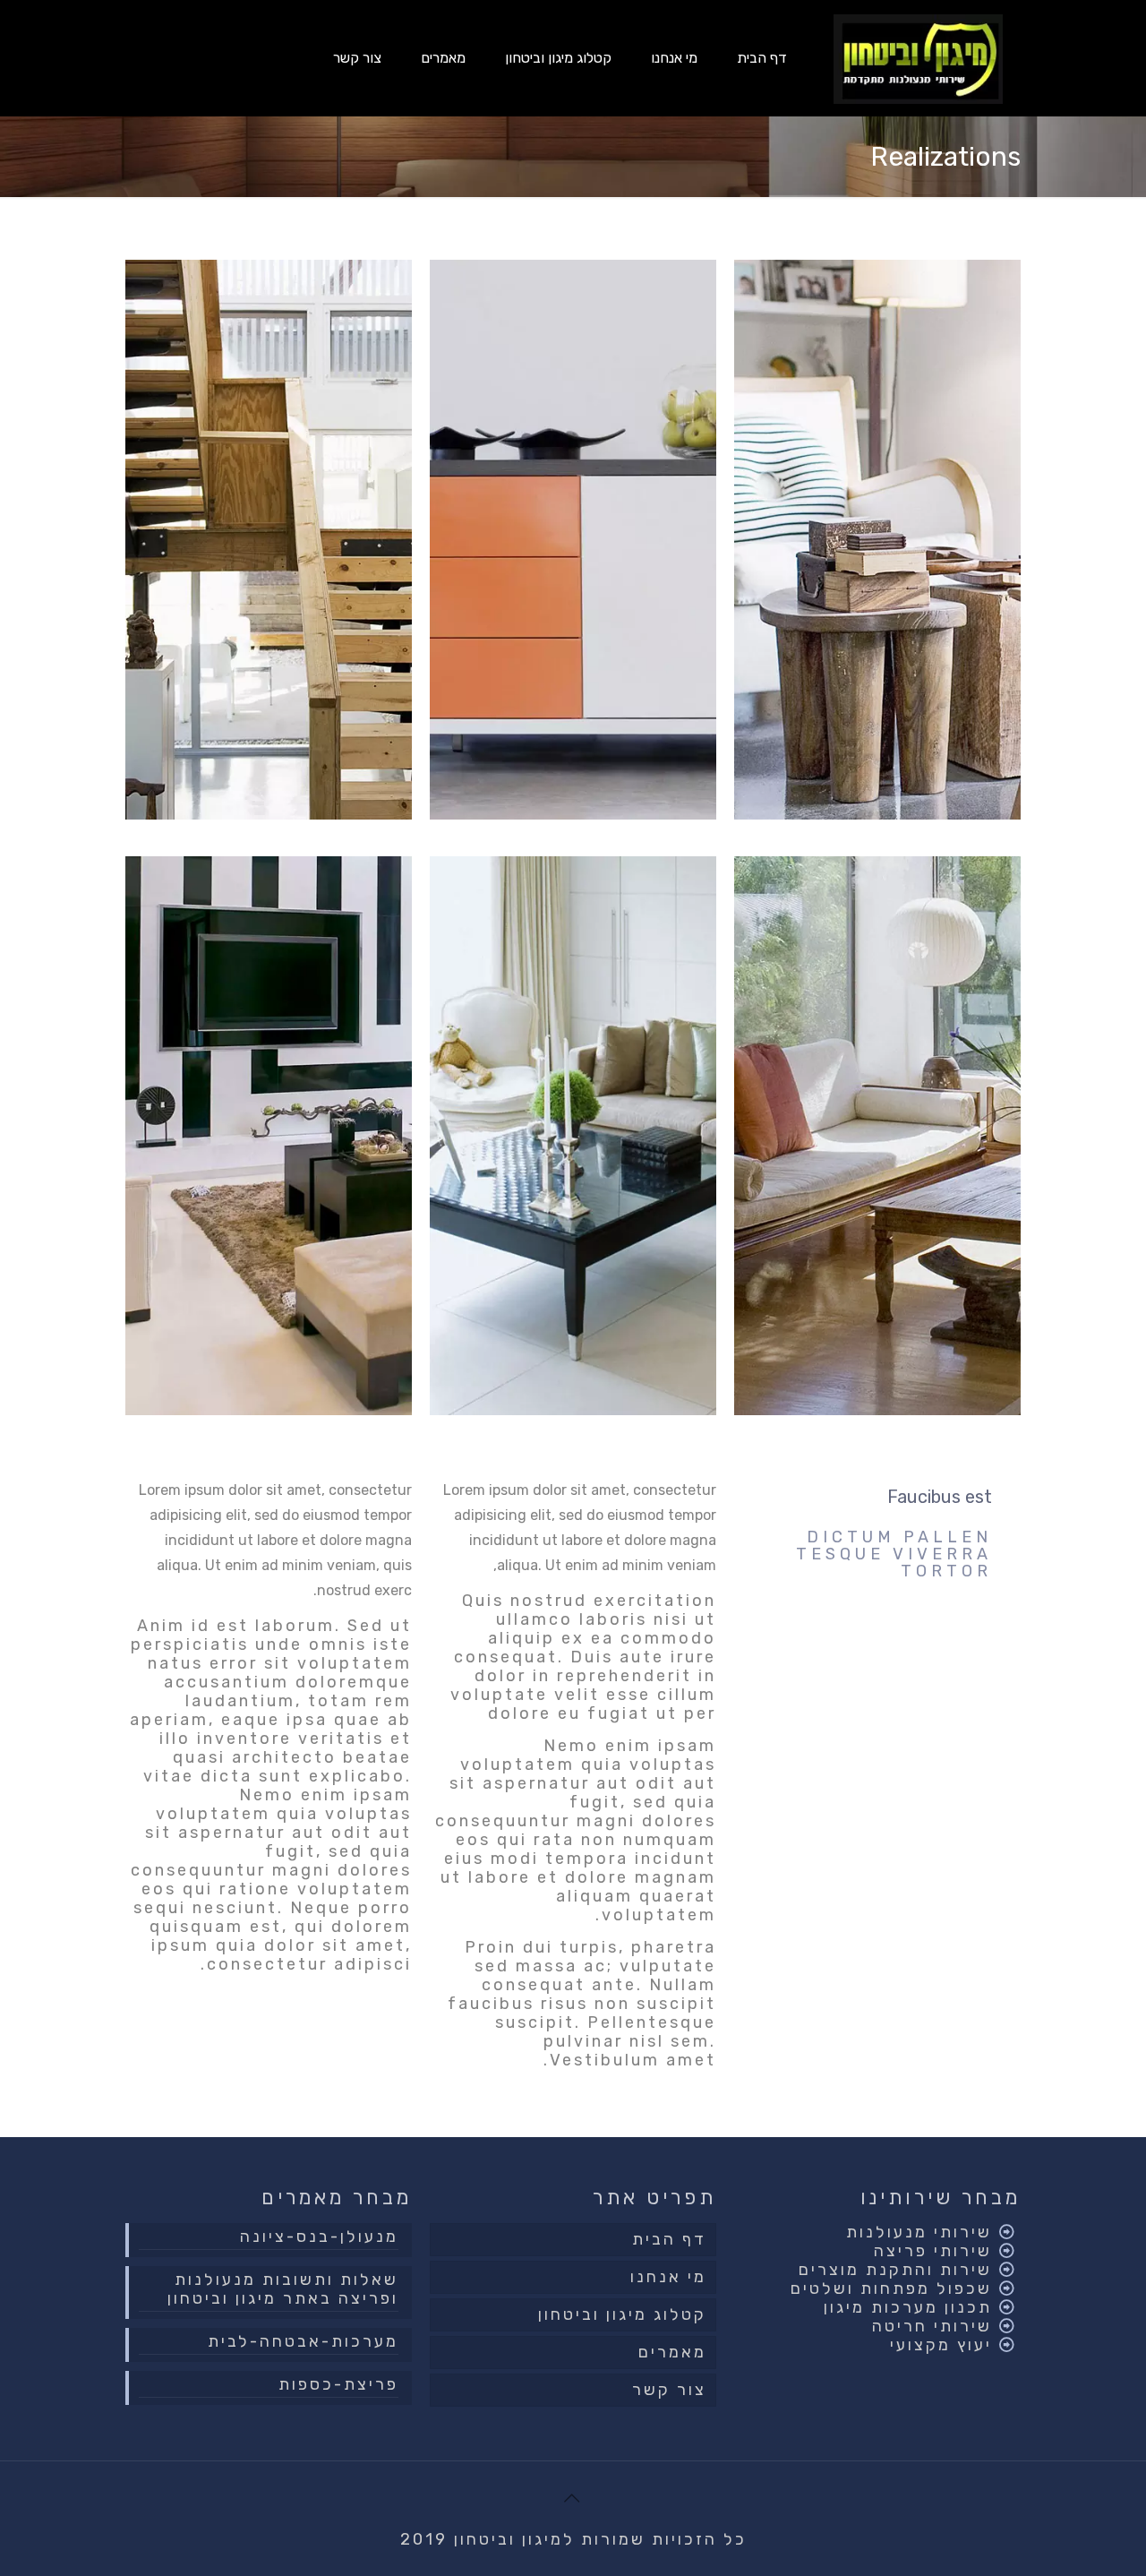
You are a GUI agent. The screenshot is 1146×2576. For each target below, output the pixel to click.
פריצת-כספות (338, 2385)
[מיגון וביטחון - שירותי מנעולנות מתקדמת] (918, 58)
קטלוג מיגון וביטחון (622, 2314)
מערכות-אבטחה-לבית (303, 2342)
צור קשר (669, 2390)
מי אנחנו (668, 2277)
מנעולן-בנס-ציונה (319, 2237)
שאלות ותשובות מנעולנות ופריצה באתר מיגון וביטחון (283, 2289)
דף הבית (669, 2239)
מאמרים (672, 2352)
